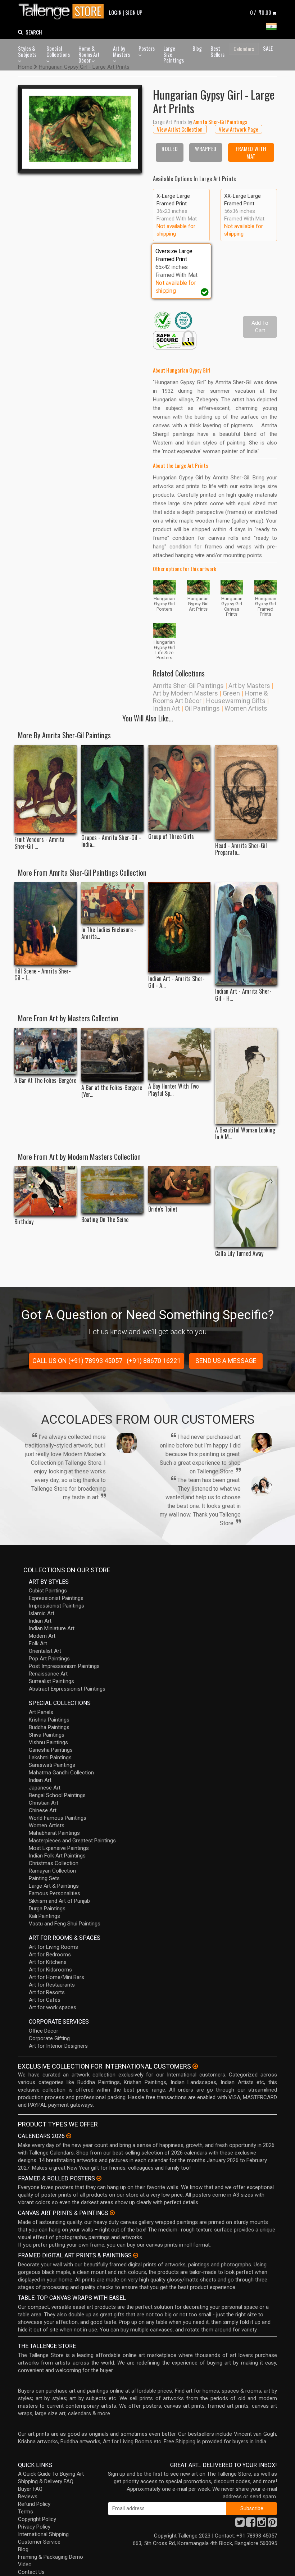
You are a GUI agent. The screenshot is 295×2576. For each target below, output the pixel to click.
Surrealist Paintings (51, 1681)
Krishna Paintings (49, 1720)
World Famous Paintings (58, 1818)
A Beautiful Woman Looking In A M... (245, 1134)
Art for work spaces (53, 2007)
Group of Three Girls (171, 837)
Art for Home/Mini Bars (56, 1977)
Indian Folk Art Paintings (57, 1856)
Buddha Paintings (49, 1727)
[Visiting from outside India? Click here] (195, 2066)
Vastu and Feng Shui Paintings (65, 1924)
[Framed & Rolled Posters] (99, 2178)
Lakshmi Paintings (50, 1757)
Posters (147, 48)
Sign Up (134, 12)
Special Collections (58, 51)
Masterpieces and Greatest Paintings (72, 1841)
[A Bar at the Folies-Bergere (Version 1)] (112, 1055)
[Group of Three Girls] (179, 787)
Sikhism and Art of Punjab (59, 1901)
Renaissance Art (48, 1674)
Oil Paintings (202, 708)
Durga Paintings (47, 1909)
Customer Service (39, 2542)
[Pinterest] (272, 2524)
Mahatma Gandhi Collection (61, 1773)
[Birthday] (46, 1191)
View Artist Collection (180, 129)
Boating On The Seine (105, 1220)
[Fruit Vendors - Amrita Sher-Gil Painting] (46, 789)
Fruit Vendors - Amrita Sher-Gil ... (39, 843)
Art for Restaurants (52, 1985)
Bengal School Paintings (57, 1795)
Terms (26, 2512)
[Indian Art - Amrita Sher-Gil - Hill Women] (246, 934)
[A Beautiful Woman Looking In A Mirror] (246, 1076)
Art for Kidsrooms (50, 1970)
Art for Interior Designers (58, 2046)
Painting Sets (44, 1878)
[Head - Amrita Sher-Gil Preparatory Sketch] (246, 792)
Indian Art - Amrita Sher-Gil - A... (176, 982)
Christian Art (44, 1803)
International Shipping (43, 2534)
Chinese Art (43, 1810)
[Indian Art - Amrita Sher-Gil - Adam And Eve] (179, 927)
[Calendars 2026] (69, 2136)
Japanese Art (45, 1788)
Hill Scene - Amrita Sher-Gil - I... (43, 975)
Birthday (24, 1222)
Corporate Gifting (49, 2038)
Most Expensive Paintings (59, 1848)
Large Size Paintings (174, 54)
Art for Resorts (47, 1992)
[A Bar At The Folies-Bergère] (46, 1051)
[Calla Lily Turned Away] (246, 1207)
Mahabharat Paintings (54, 1833)
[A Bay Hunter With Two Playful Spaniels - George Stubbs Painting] (179, 1054)
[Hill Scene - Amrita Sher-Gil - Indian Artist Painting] (46, 924)
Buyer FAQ (30, 2489)
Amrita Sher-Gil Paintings (188, 686)
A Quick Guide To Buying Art (51, 2474)
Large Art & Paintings (54, 1886)
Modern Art (42, 1636)
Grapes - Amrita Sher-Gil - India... (111, 841)
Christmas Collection (54, 1863)
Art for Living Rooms (53, 1947)
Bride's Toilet (163, 1209)
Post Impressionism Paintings (64, 1666)
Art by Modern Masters (185, 693)
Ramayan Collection (52, 1871)
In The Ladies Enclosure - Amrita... (109, 933)
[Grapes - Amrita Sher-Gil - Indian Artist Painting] (112, 788)
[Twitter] (240, 2524)
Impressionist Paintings (56, 1606)
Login (115, 12)
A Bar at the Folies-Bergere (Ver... (112, 1091)
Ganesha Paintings (51, 1750)
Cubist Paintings (48, 1591)
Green (231, 693)
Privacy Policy (34, 2527)
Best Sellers (217, 51)
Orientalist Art (45, 1651)
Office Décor (44, 2031)
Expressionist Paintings (56, 1598)
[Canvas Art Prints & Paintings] (112, 2213)
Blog (197, 48)
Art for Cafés (45, 2000)
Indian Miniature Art (52, 1628)
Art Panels (41, 1712)
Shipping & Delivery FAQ (46, 2481)
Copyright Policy (37, 2519)
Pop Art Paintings (49, 1659)
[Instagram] (262, 2524)
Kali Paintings (44, 1916)
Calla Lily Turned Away (239, 1253)
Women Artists (246, 708)
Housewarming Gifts (236, 701)
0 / (261, 12)
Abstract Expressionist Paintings (67, 1689)
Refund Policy (34, 2504)
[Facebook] (251, 2524)
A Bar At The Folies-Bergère (45, 1080)
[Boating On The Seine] (112, 1190)
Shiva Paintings (47, 1735)
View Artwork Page (239, 129)
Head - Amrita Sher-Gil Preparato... (241, 849)
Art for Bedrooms (50, 1955)
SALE (268, 48)
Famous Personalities (55, 1893)
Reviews (28, 2497)
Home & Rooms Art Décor (89, 54)
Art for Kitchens (48, 1962)
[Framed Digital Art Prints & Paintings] (136, 2255)
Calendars (244, 49)
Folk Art (38, 1643)
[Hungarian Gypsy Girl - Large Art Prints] (80, 129)
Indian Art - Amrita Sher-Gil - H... (243, 995)
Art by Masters (121, 51)
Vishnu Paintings (48, 1742)
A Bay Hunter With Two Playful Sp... (173, 1090)
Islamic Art (42, 1613)
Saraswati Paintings (52, 1765)
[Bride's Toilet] (179, 1185)
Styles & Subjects (27, 51)
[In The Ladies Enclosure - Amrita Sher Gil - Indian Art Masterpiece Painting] (112, 903)
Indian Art (166, 708)
